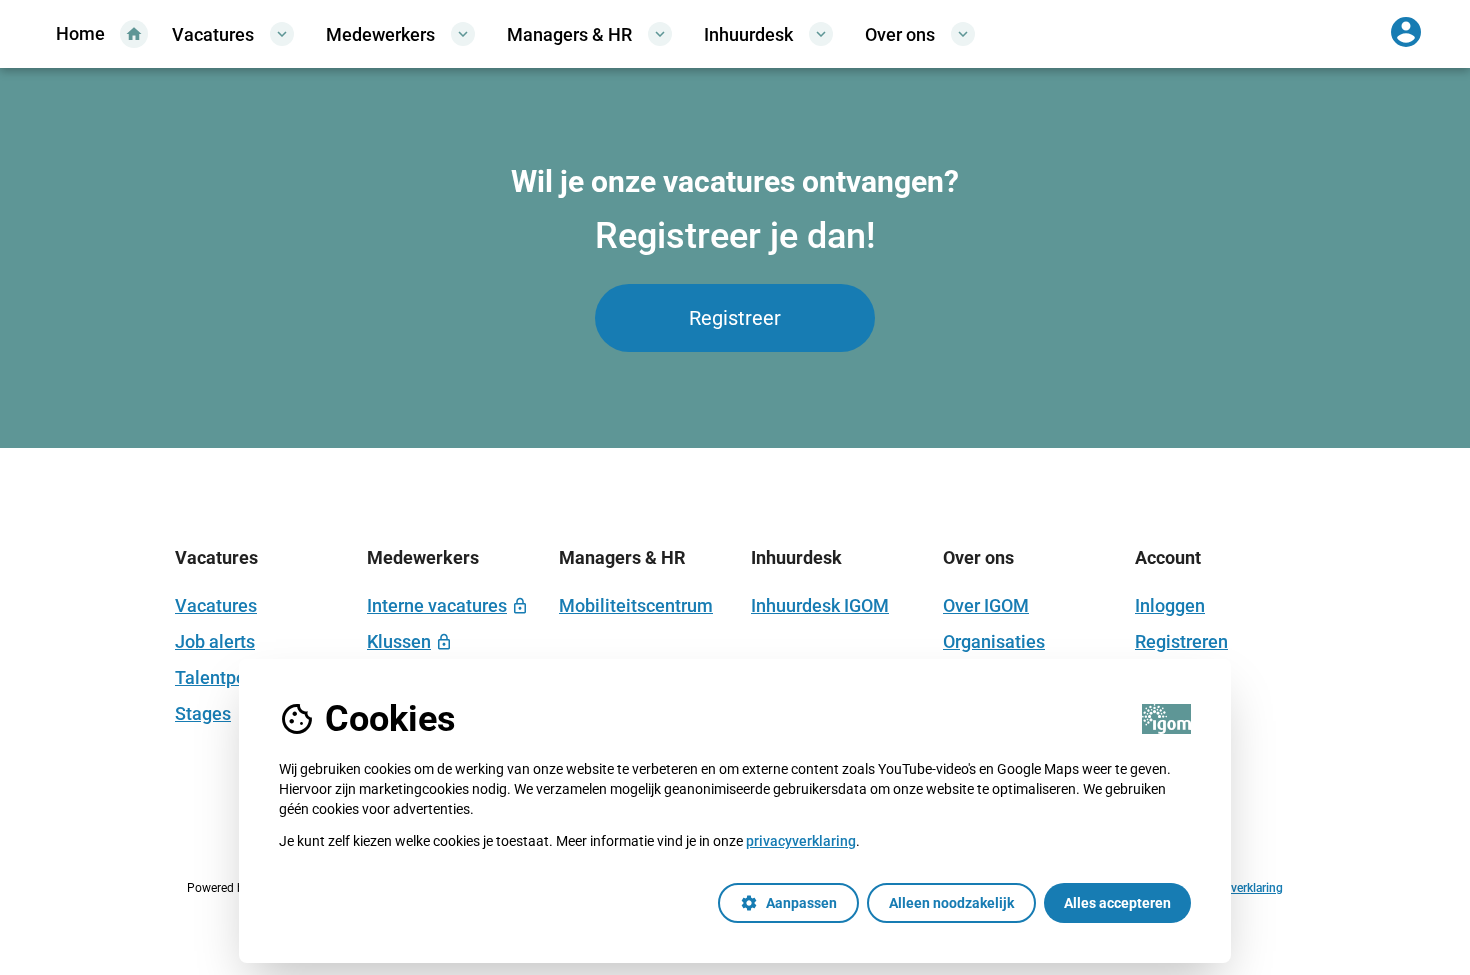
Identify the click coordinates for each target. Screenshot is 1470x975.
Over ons (920, 34)
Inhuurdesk (768, 34)
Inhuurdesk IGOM (820, 605)
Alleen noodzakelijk (951, 903)
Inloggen (1170, 605)
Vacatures (233, 34)
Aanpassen (788, 903)
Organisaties (994, 641)
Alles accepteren (1117, 903)
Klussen (399, 641)
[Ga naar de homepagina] (98, 34)
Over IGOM (986, 605)
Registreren (1181, 641)
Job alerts (215, 641)
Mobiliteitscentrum (636, 605)
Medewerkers (400, 34)
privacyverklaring (801, 841)
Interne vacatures (437, 605)
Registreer (735, 318)
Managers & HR (589, 34)
